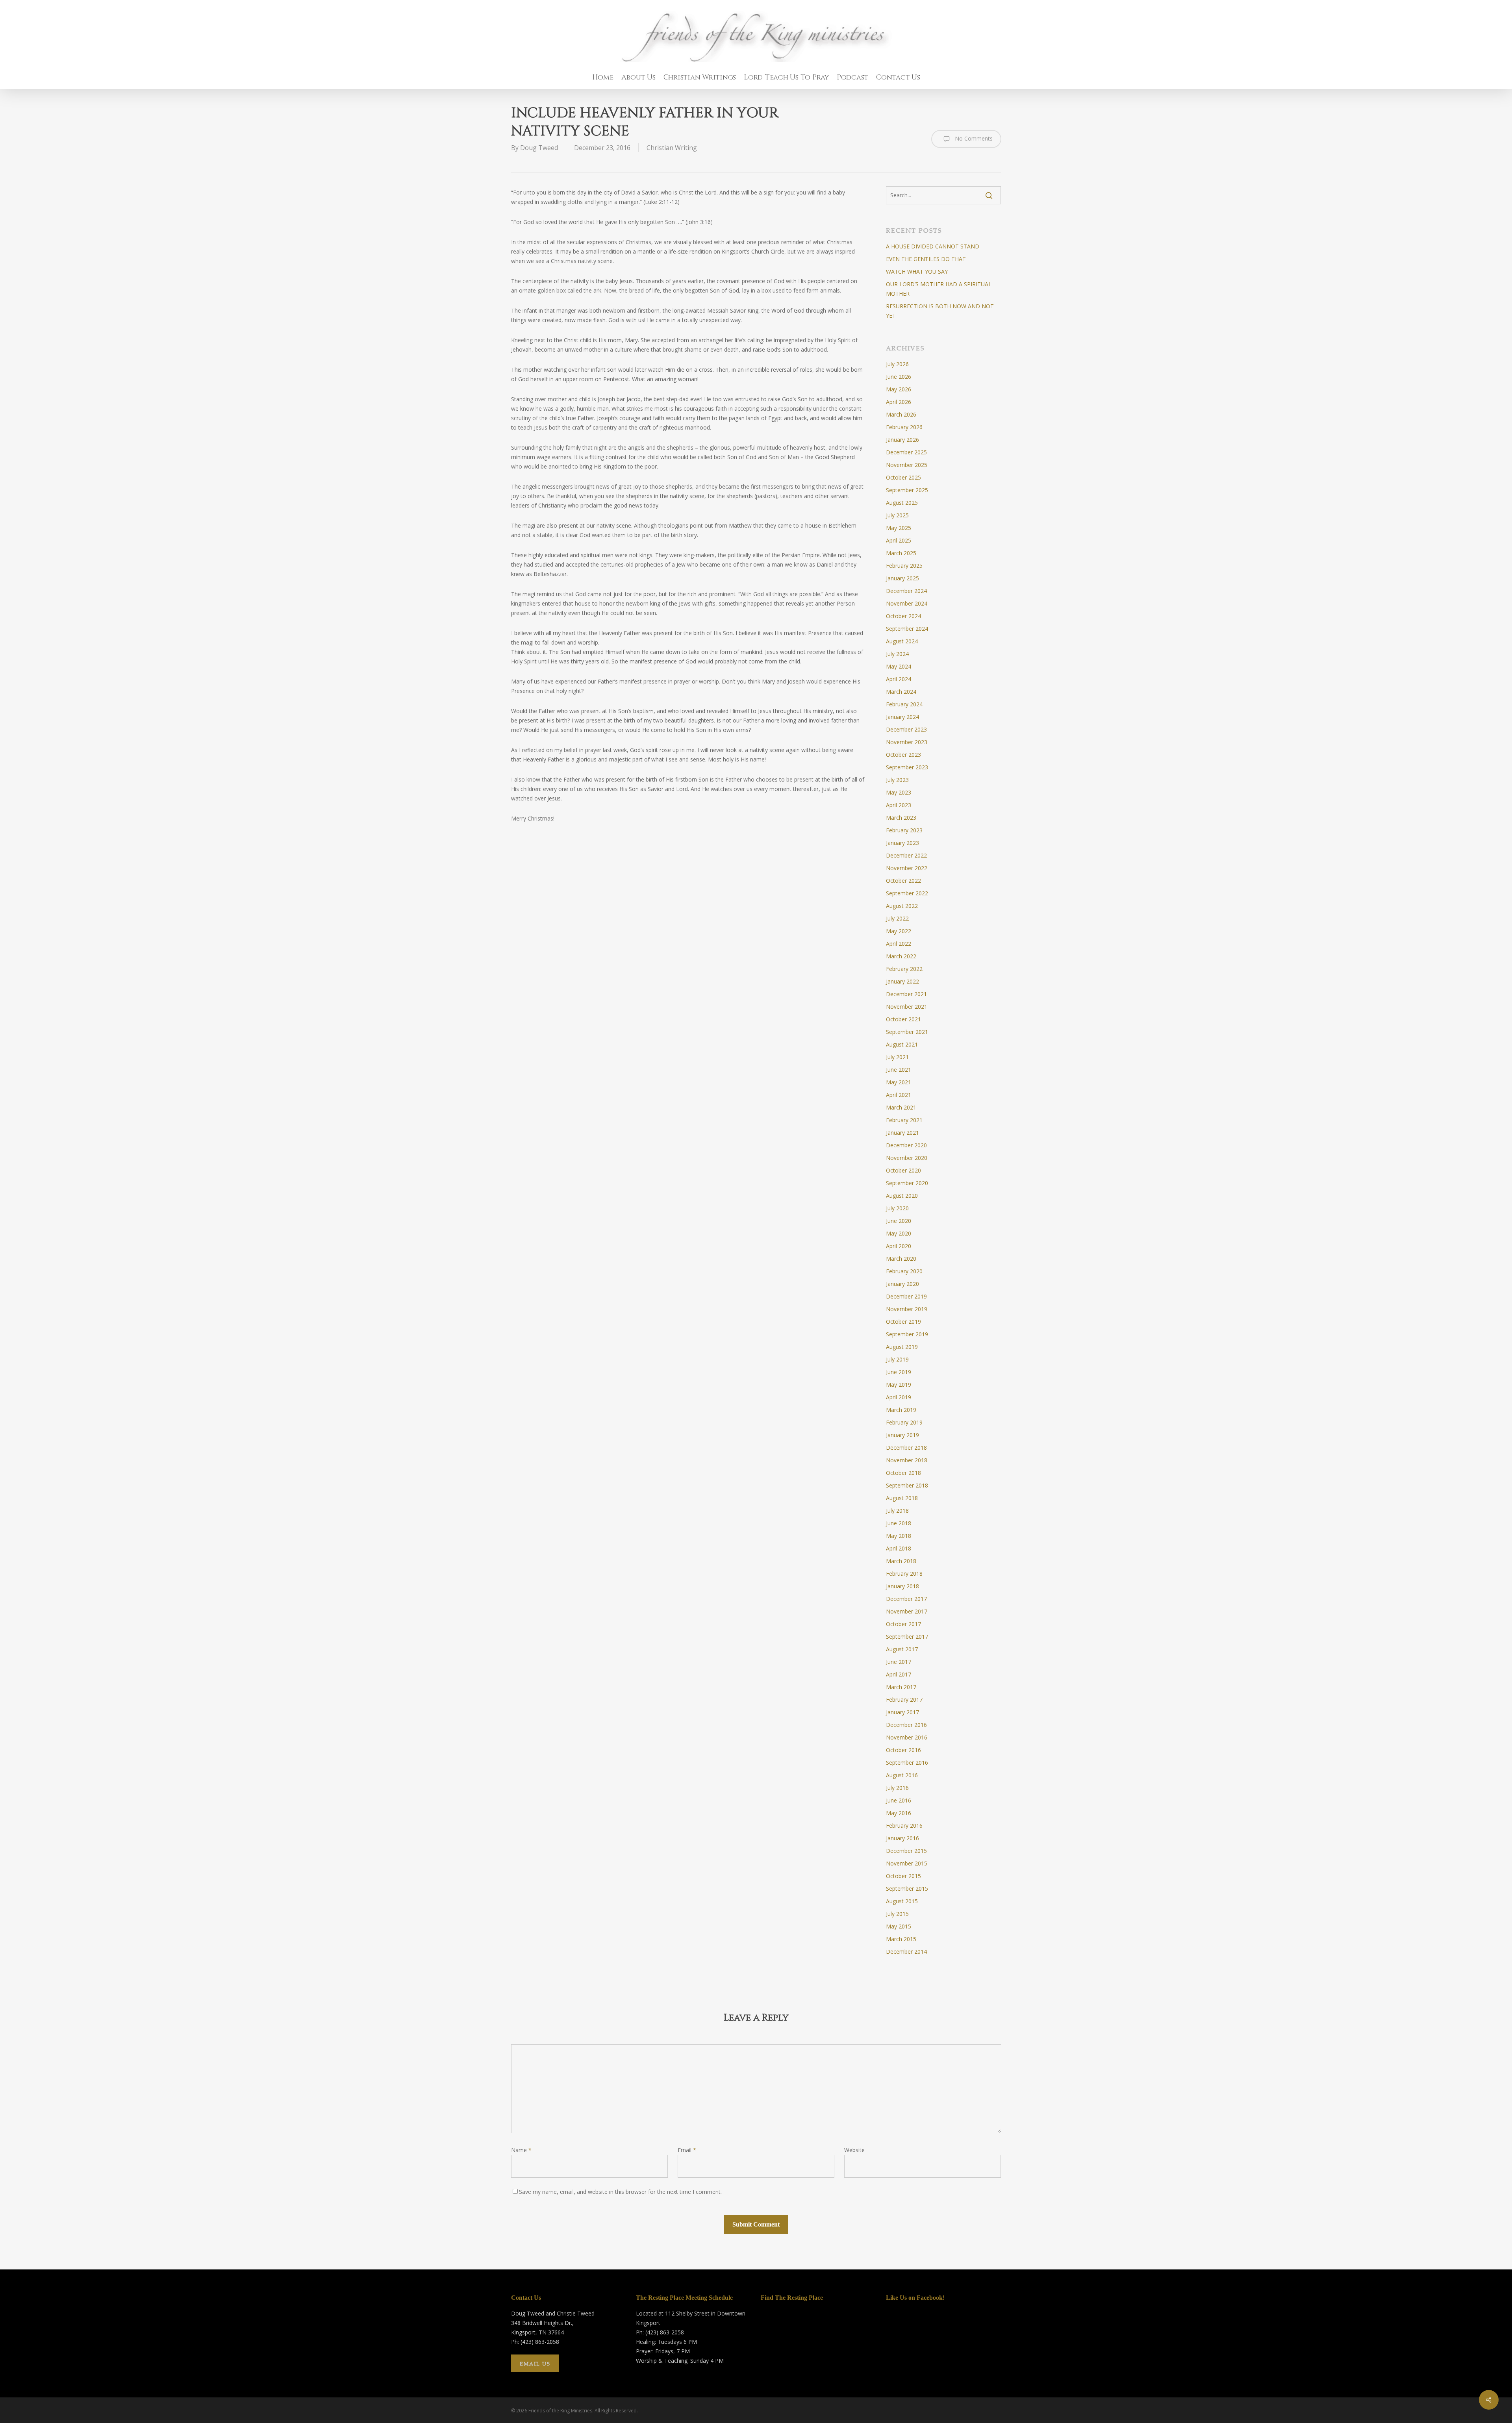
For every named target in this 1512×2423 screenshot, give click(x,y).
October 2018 (903, 1473)
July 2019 (897, 1359)
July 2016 (897, 1788)
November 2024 (907, 603)
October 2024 (903, 616)
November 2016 (907, 1737)
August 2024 (902, 641)
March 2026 (901, 414)
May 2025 (899, 528)
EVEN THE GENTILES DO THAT (926, 259)
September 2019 (907, 1334)
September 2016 (907, 1763)
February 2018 (904, 1574)
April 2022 (899, 944)
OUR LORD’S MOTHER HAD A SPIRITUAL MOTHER (939, 289)
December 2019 (906, 1296)
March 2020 (901, 1259)
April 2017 (899, 1674)
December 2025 (906, 452)
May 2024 (899, 666)
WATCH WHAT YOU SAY (917, 271)
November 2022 (907, 868)
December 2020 (906, 1145)
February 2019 (904, 1422)
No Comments (973, 138)
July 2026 (897, 364)
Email (687, 2150)
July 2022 (897, 918)
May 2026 (899, 389)
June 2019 (899, 1372)
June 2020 (899, 1221)
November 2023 (907, 742)
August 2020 (902, 1196)
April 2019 (899, 1397)
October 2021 (903, 1019)
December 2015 (906, 1851)
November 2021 (907, 1007)
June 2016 (899, 1800)
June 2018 (899, 1523)
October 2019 (903, 1322)
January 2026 (902, 440)
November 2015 (907, 1863)
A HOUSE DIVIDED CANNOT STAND (933, 246)
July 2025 (897, 515)
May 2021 (899, 1082)
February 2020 (904, 1271)
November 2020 (907, 1158)
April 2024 (899, 679)
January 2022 (902, 981)
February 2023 (904, 830)
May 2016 (899, 1813)
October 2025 (903, 477)
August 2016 (902, 1775)
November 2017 (907, 1611)
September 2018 (907, 1485)
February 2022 (904, 969)
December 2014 (906, 1952)
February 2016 (904, 1826)
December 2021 (906, 994)
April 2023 (899, 805)
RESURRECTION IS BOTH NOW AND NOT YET (940, 311)
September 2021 (907, 1032)
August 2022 (902, 906)
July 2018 (897, 1511)
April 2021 (899, 1095)
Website (854, 2150)
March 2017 (901, 1687)
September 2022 (907, 893)
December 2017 (906, 1599)
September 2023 (907, 767)
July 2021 (897, 1057)
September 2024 (907, 629)
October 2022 (903, 881)
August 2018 (902, 1498)
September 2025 (907, 490)
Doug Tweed (539, 148)
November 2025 (907, 465)
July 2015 (897, 1914)
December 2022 (906, 855)
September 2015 (907, 1889)
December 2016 (906, 1725)
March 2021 (901, 1107)
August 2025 (902, 503)
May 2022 (899, 931)
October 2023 (903, 755)
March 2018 (901, 1561)
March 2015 (901, 1939)
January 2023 (902, 843)
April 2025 (899, 540)
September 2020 (907, 1183)
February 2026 (904, 427)
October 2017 (903, 1624)
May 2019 (899, 1385)
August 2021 (902, 1044)
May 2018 (899, 1536)
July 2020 (897, 1208)
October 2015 (903, 1876)
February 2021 (904, 1120)
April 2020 (899, 1246)
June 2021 (899, 1070)
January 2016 (902, 1838)
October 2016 (903, 1750)
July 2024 (897, 654)
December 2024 (906, 591)
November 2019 (907, 1309)
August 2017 (902, 1649)
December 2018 (906, 1448)
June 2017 (899, 1662)
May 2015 (899, 1926)
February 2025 (904, 566)
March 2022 (901, 956)
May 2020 (899, 1233)
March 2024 (901, 692)
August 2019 (902, 1347)
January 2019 (902, 1435)
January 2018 (902, 1586)
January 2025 (902, 578)
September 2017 (907, 1637)
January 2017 (902, 1712)
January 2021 (902, 1133)
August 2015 (902, 1901)
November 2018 (907, 1460)
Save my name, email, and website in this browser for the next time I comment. (620, 2192)
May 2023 (899, 792)
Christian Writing (672, 148)
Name (521, 2150)
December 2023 (906, 729)
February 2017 (904, 1700)
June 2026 (899, 377)
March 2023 (901, 818)
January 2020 (902, 1284)
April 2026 (899, 402)
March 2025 (901, 553)
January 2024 (902, 717)
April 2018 (899, 1548)
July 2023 (897, 780)
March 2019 (901, 1410)
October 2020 (903, 1170)
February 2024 (904, 704)
